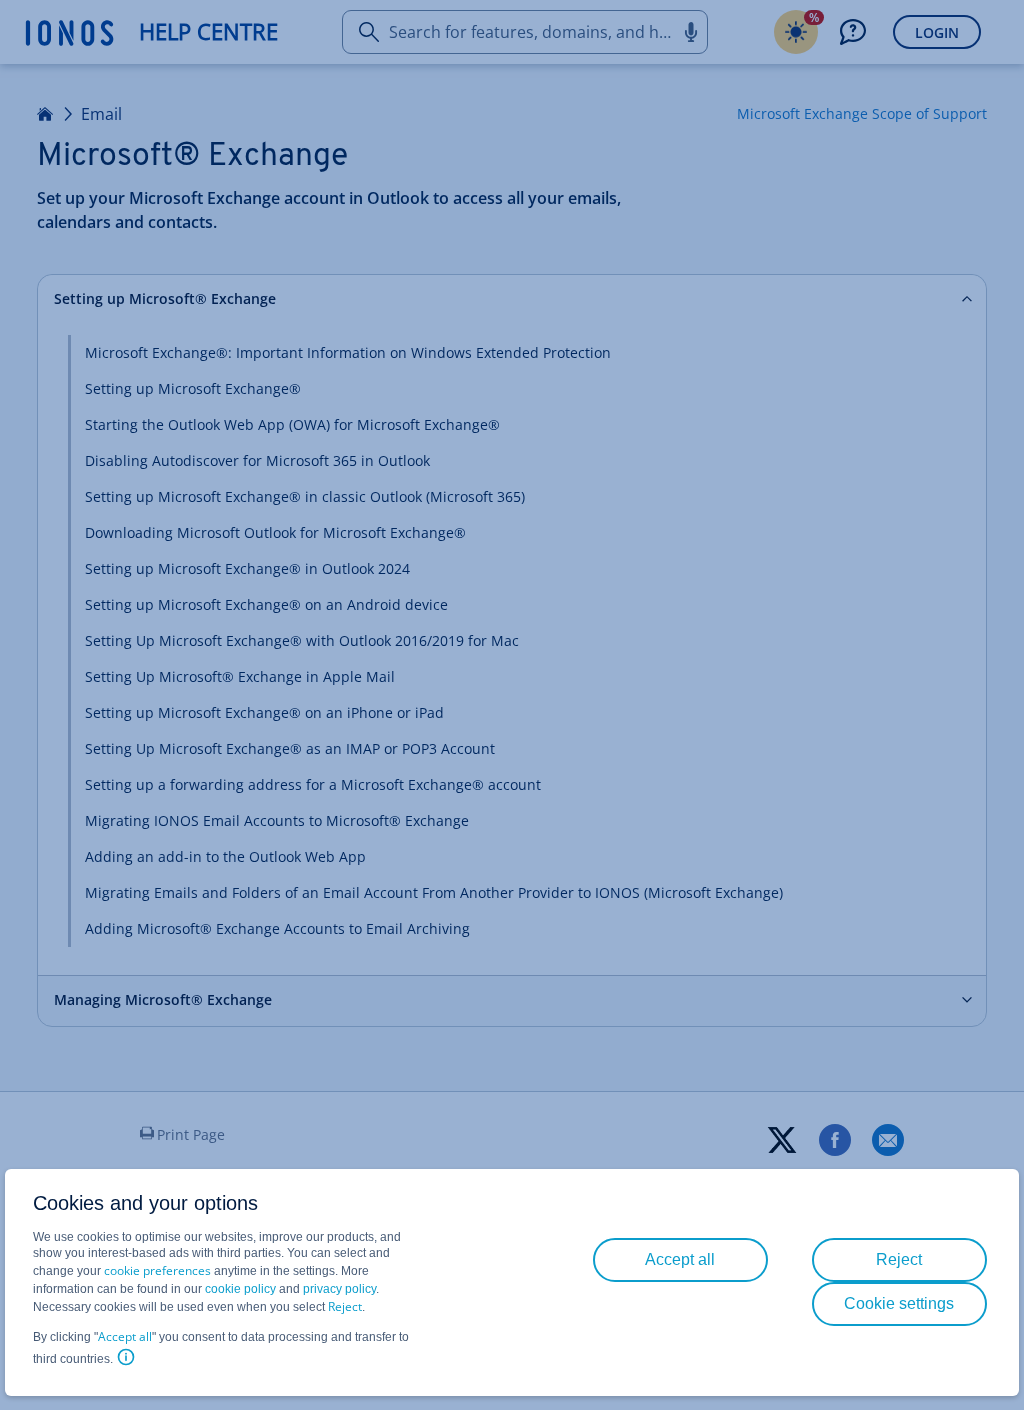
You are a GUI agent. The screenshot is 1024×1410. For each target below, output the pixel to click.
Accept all (125, 1336)
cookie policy (240, 1289)
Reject (345, 1306)
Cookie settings (899, 1303)
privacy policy (339, 1289)
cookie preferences (157, 1270)
